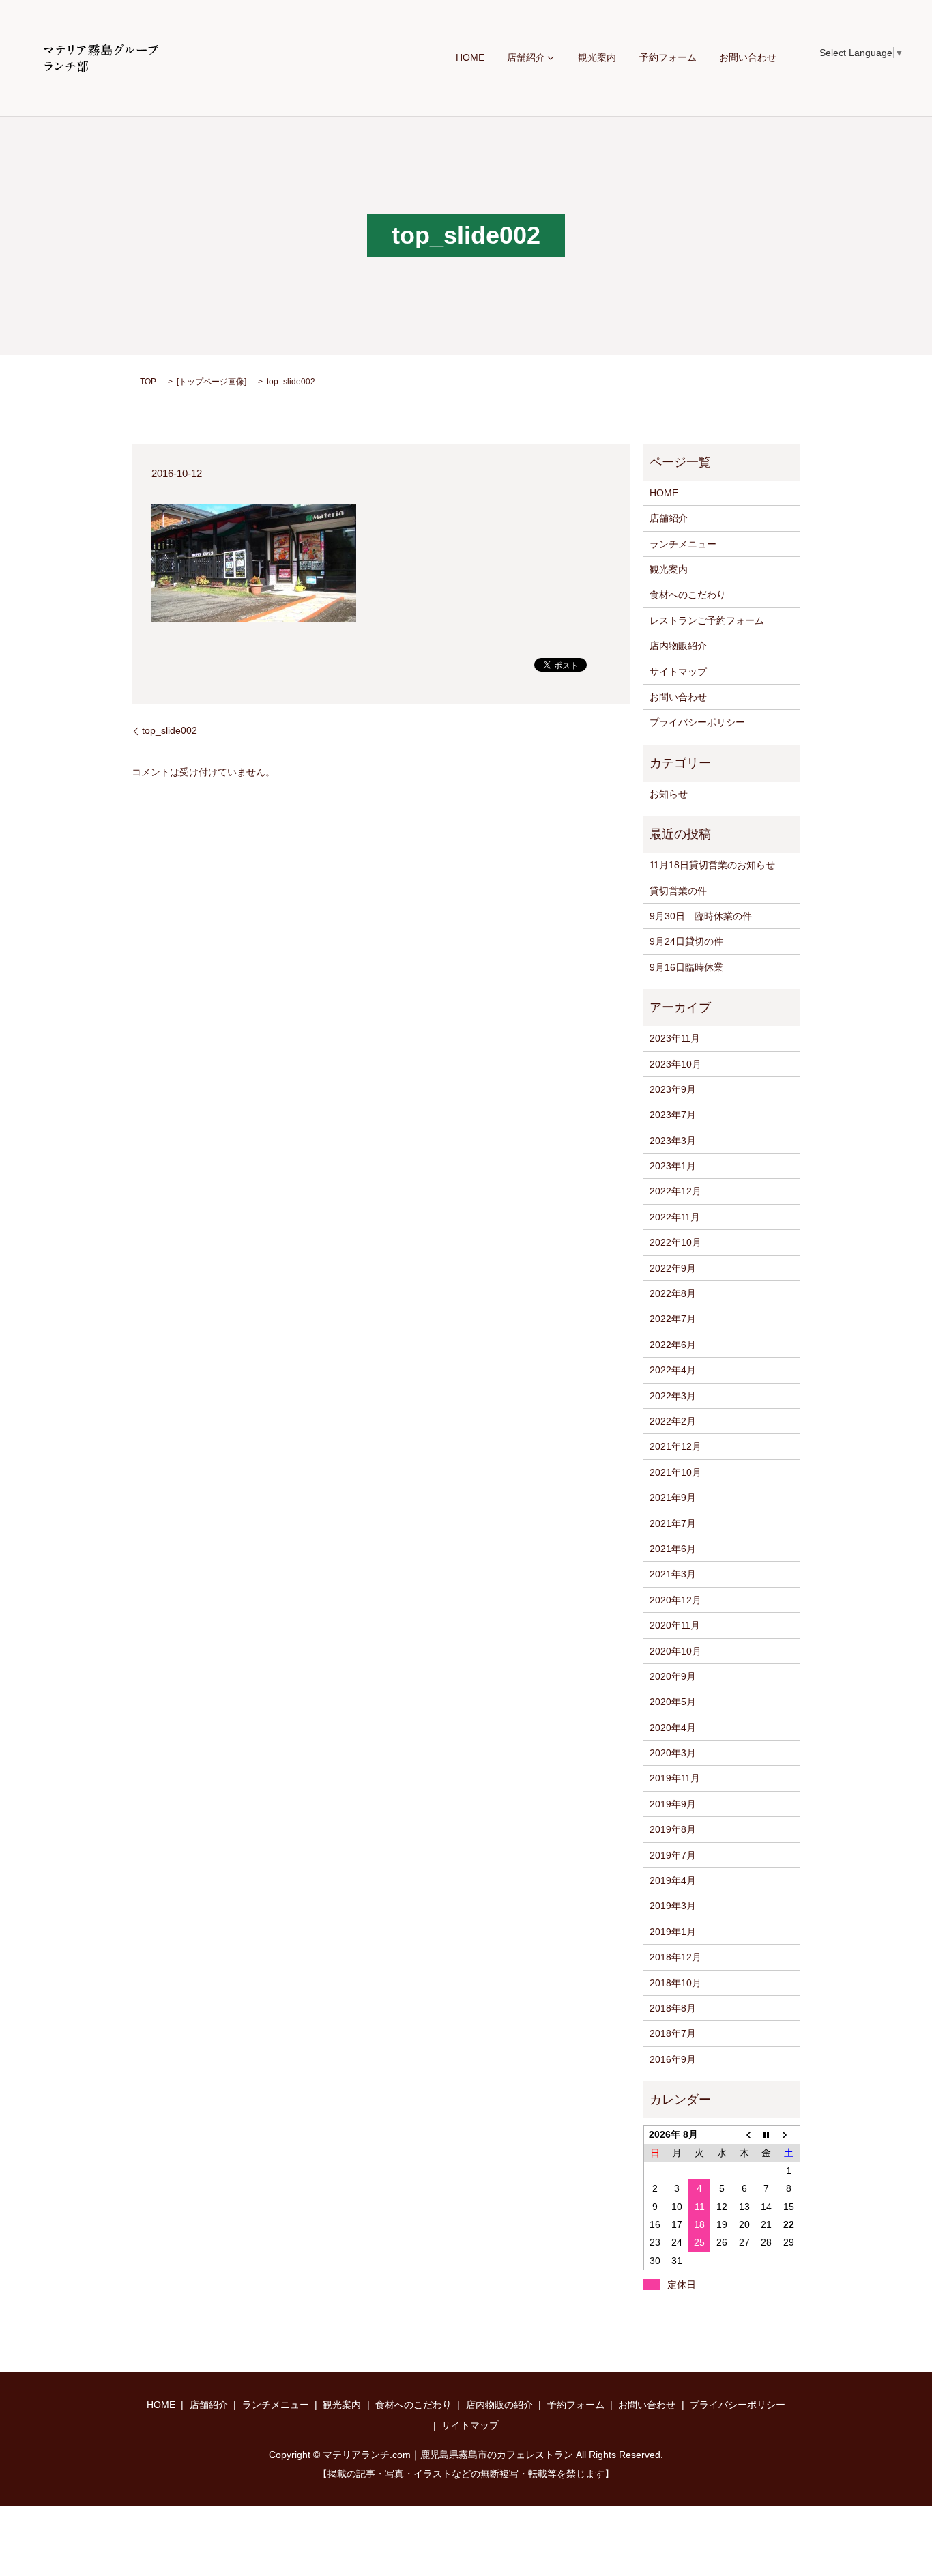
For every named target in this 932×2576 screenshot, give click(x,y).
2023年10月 (675, 1064)
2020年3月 (673, 1753)
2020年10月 (675, 1651)
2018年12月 (675, 1957)
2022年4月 (673, 1370)
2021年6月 (673, 1549)
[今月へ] (767, 2135)
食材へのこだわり (688, 595)
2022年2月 (673, 1421)
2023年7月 (673, 1115)
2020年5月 (673, 1702)
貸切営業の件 (678, 891)
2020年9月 (673, 1676)
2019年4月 (673, 1880)
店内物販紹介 (678, 646)
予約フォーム (668, 58)
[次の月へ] (789, 2135)
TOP (148, 382)
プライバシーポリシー (697, 722)
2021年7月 (673, 1523)
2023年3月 (673, 1141)
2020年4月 (673, 1728)
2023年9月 (673, 1089)
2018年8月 (673, 2008)
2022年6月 (673, 1345)
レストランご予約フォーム (707, 620)
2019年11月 (675, 1778)
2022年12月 (675, 1191)
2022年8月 (673, 1293)
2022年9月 (673, 1268)
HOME (470, 58)
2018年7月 (673, 2033)
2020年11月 (675, 1625)
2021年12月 (675, 1446)
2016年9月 (673, 2059)
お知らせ (669, 794)
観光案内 (597, 58)
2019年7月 (673, 1855)
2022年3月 (673, 1396)
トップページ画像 (212, 382)
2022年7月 (673, 1319)
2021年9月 (673, 1498)
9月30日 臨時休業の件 (701, 916)
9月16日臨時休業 (686, 967)
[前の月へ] (744, 2135)
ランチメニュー (683, 544)
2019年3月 (673, 1906)
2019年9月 (673, 1804)
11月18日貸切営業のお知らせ (712, 865)
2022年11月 (675, 1217)
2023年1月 (673, 1166)
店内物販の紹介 (499, 2405)
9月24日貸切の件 (686, 941)
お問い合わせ (748, 58)
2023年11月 (675, 1038)
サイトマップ (678, 672)
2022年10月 (675, 1242)
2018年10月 (675, 1983)
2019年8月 (673, 1829)
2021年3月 (673, 1574)
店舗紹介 (526, 58)
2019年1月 (673, 1932)
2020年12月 (675, 1600)
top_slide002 (170, 730)
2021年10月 (675, 1472)
